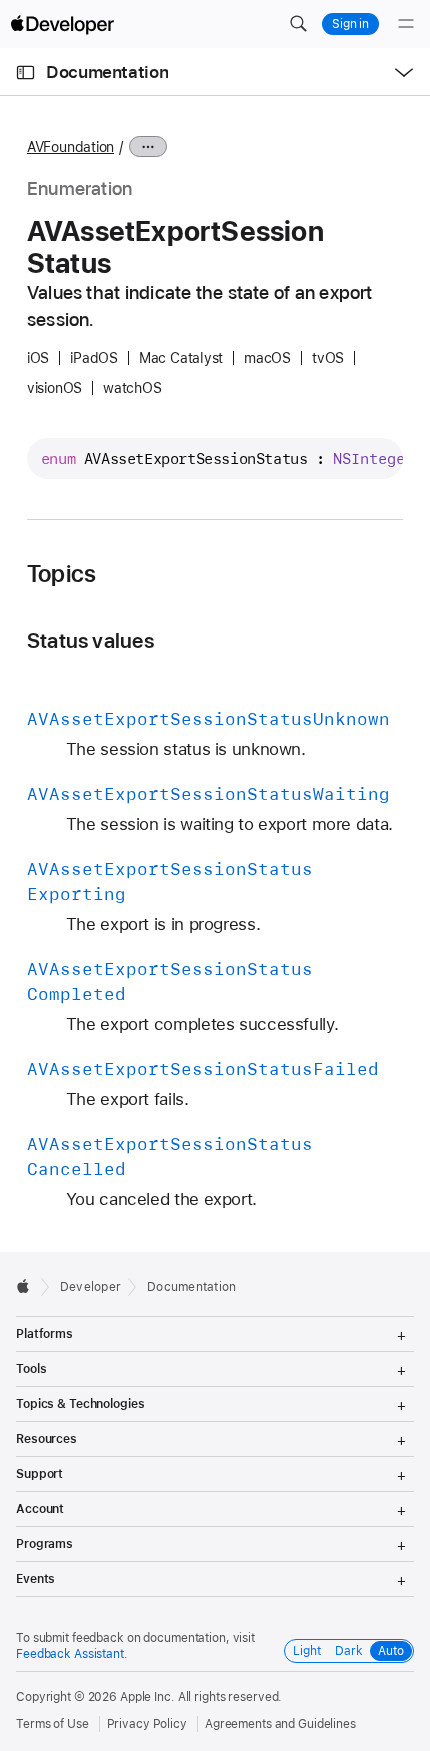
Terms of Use (52, 1724)
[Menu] (406, 24)
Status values (90, 640)
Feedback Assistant (70, 1654)
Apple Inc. (147, 1697)
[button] (298, 24)
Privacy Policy (147, 1724)
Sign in (350, 24)
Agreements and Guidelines (280, 1724)
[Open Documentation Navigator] (25, 72)
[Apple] (28, 1286)
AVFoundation (70, 147)
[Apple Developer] (62, 24)
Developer (90, 1287)
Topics (61, 574)
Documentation (107, 72)
